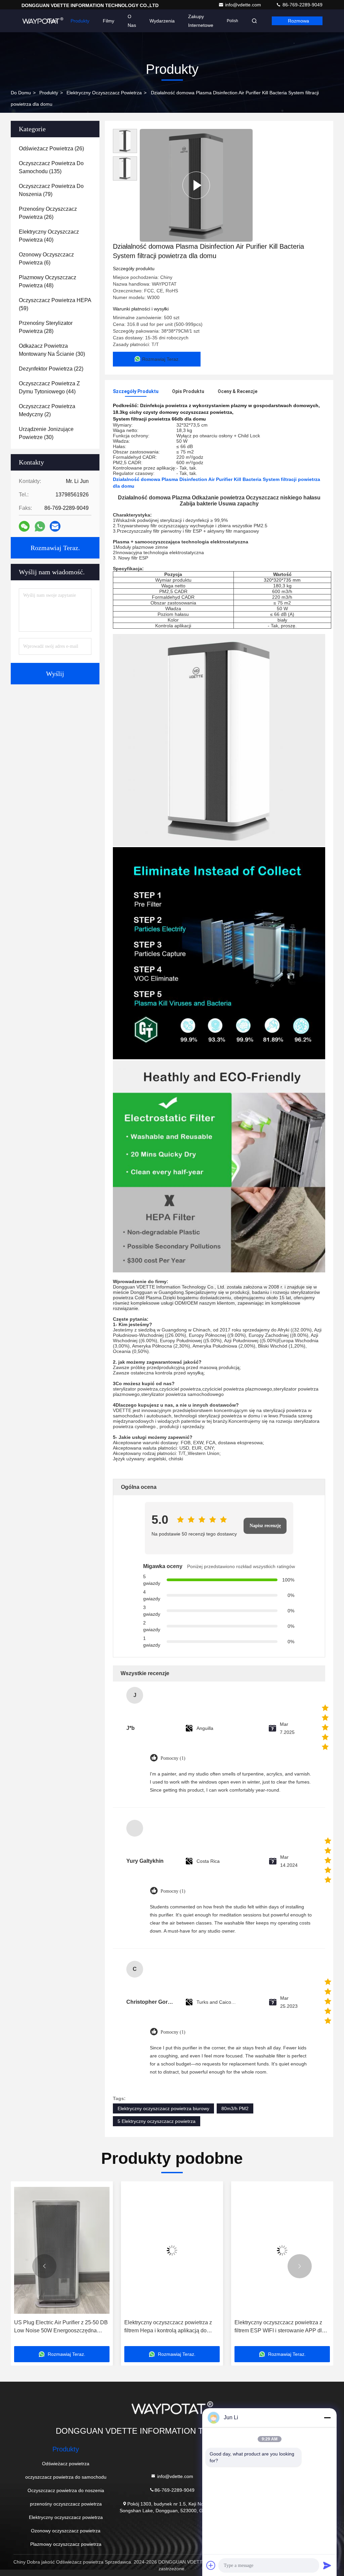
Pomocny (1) (173, 1758)
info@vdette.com (244, 5)
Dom (52, 21)
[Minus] (327, 2418)
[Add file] (211, 2565)
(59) (55, 304)
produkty (49, 93)
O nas (132, 21)
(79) (51, 190)
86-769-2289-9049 (302, 5)
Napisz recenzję (265, 1526)
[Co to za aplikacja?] (40, 526)
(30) (52, 350)
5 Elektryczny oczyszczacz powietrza (157, 2121)
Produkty (80, 21)
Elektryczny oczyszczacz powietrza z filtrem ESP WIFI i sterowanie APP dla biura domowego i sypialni (280, 2327)
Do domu (21, 93)
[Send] (327, 2565)
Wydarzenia (162, 21)
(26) (51, 149)
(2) (47, 410)
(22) (51, 369)
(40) (49, 236)
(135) (51, 167)
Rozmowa (298, 21)
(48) (48, 281)
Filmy (109, 21)
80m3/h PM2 (235, 2108)
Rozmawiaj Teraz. (55, 548)
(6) (46, 259)
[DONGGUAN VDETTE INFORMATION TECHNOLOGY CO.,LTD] (43, 21)
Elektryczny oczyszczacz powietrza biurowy (163, 2108)
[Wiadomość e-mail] (55, 526)
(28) (46, 327)
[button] (44, 2266)
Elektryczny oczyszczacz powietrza (104, 93)
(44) (49, 387)
